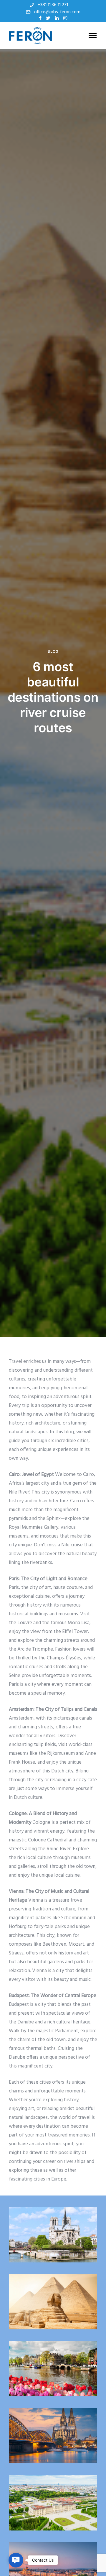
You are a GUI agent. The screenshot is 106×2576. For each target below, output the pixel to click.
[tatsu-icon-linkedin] (57, 18)
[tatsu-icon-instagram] (65, 18)
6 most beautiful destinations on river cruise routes (53, 697)
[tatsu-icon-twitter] (48, 18)
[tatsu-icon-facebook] (40, 18)
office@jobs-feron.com (57, 12)
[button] (16, 2560)
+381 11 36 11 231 (53, 5)
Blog (53, 651)
